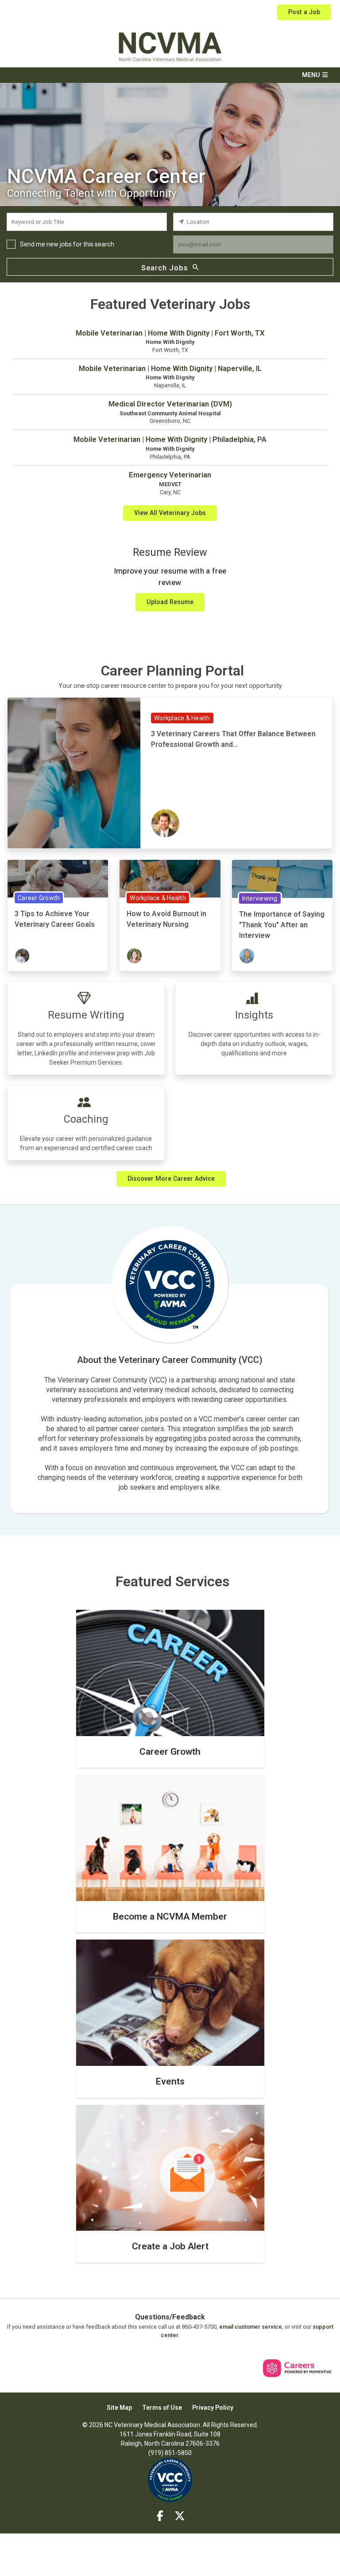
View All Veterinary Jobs (170, 513)
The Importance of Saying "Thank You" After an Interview (282, 925)
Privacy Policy (213, 2408)
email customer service (251, 2327)
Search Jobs (165, 268)
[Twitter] (180, 2516)
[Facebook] (160, 2516)
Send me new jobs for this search (67, 244)
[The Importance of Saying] (282, 878)
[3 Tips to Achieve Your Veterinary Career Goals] (58, 878)
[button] (170, 75)
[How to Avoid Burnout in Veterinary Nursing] (170, 878)
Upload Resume (170, 602)
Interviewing (260, 898)
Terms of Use (162, 2408)
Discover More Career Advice (171, 1179)
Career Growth (39, 898)
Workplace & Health (182, 718)
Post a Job (304, 12)
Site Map (119, 2408)
